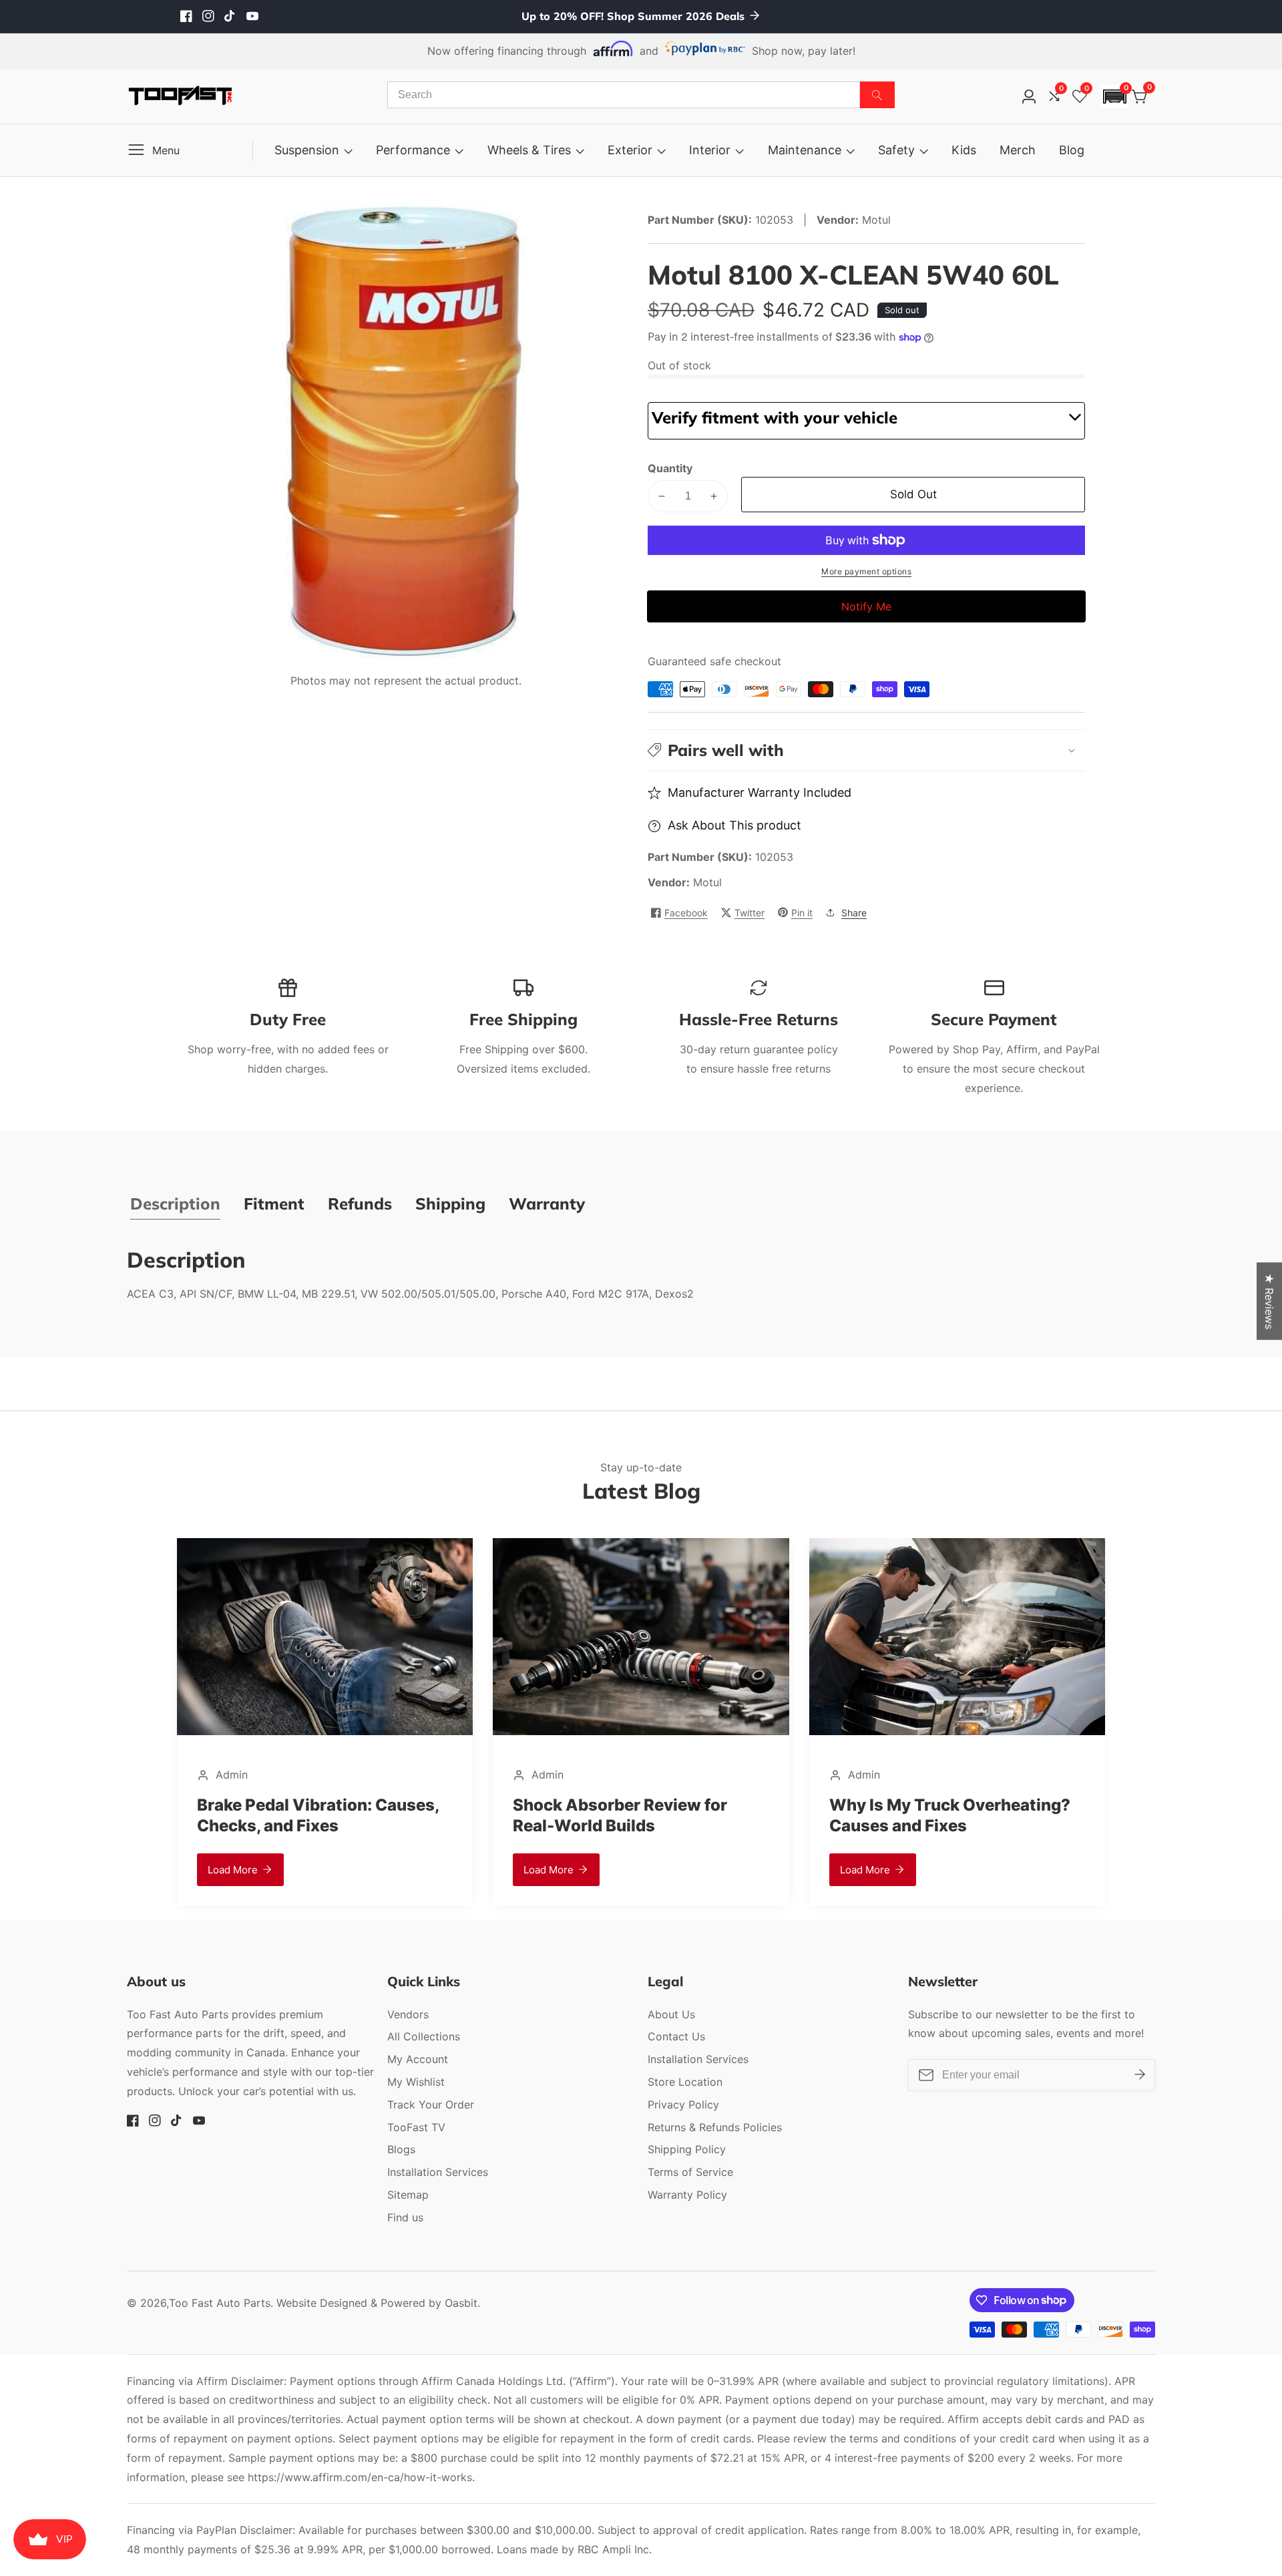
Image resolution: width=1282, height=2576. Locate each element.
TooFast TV (416, 2127)
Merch (1018, 150)
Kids (964, 150)
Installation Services (438, 2172)
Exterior (630, 150)
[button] (1114, 97)
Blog (1072, 150)
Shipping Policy (687, 2149)
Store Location (685, 2082)
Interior (710, 150)
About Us (671, 2014)
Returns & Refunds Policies (715, 2127)
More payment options (866, 571)
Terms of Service (690, 2172)
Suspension (307, 150)
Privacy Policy (683, 2104)
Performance (413, 150)
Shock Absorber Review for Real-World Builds (582, 1815)
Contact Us (676, 2036)
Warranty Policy (687, 2195)
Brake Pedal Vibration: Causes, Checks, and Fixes (279, 1815)
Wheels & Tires (529, 150)
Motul (707, 882)
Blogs (401, 2149)
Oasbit (461, 2303)
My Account (418, 2059)
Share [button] (854, 913)
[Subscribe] (1140, 2075)
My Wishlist (416, 2082)
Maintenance (805, 150)
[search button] (877, 95)
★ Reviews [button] (1269, 1301)
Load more (194, 1870)
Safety (896, 150)
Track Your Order (431, 2104)
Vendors (408, 2014)
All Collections (424, 2036)
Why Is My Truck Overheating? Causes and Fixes (911, 1815)
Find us (405, 2217)
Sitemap (408, 2195)
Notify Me (866, 606)
